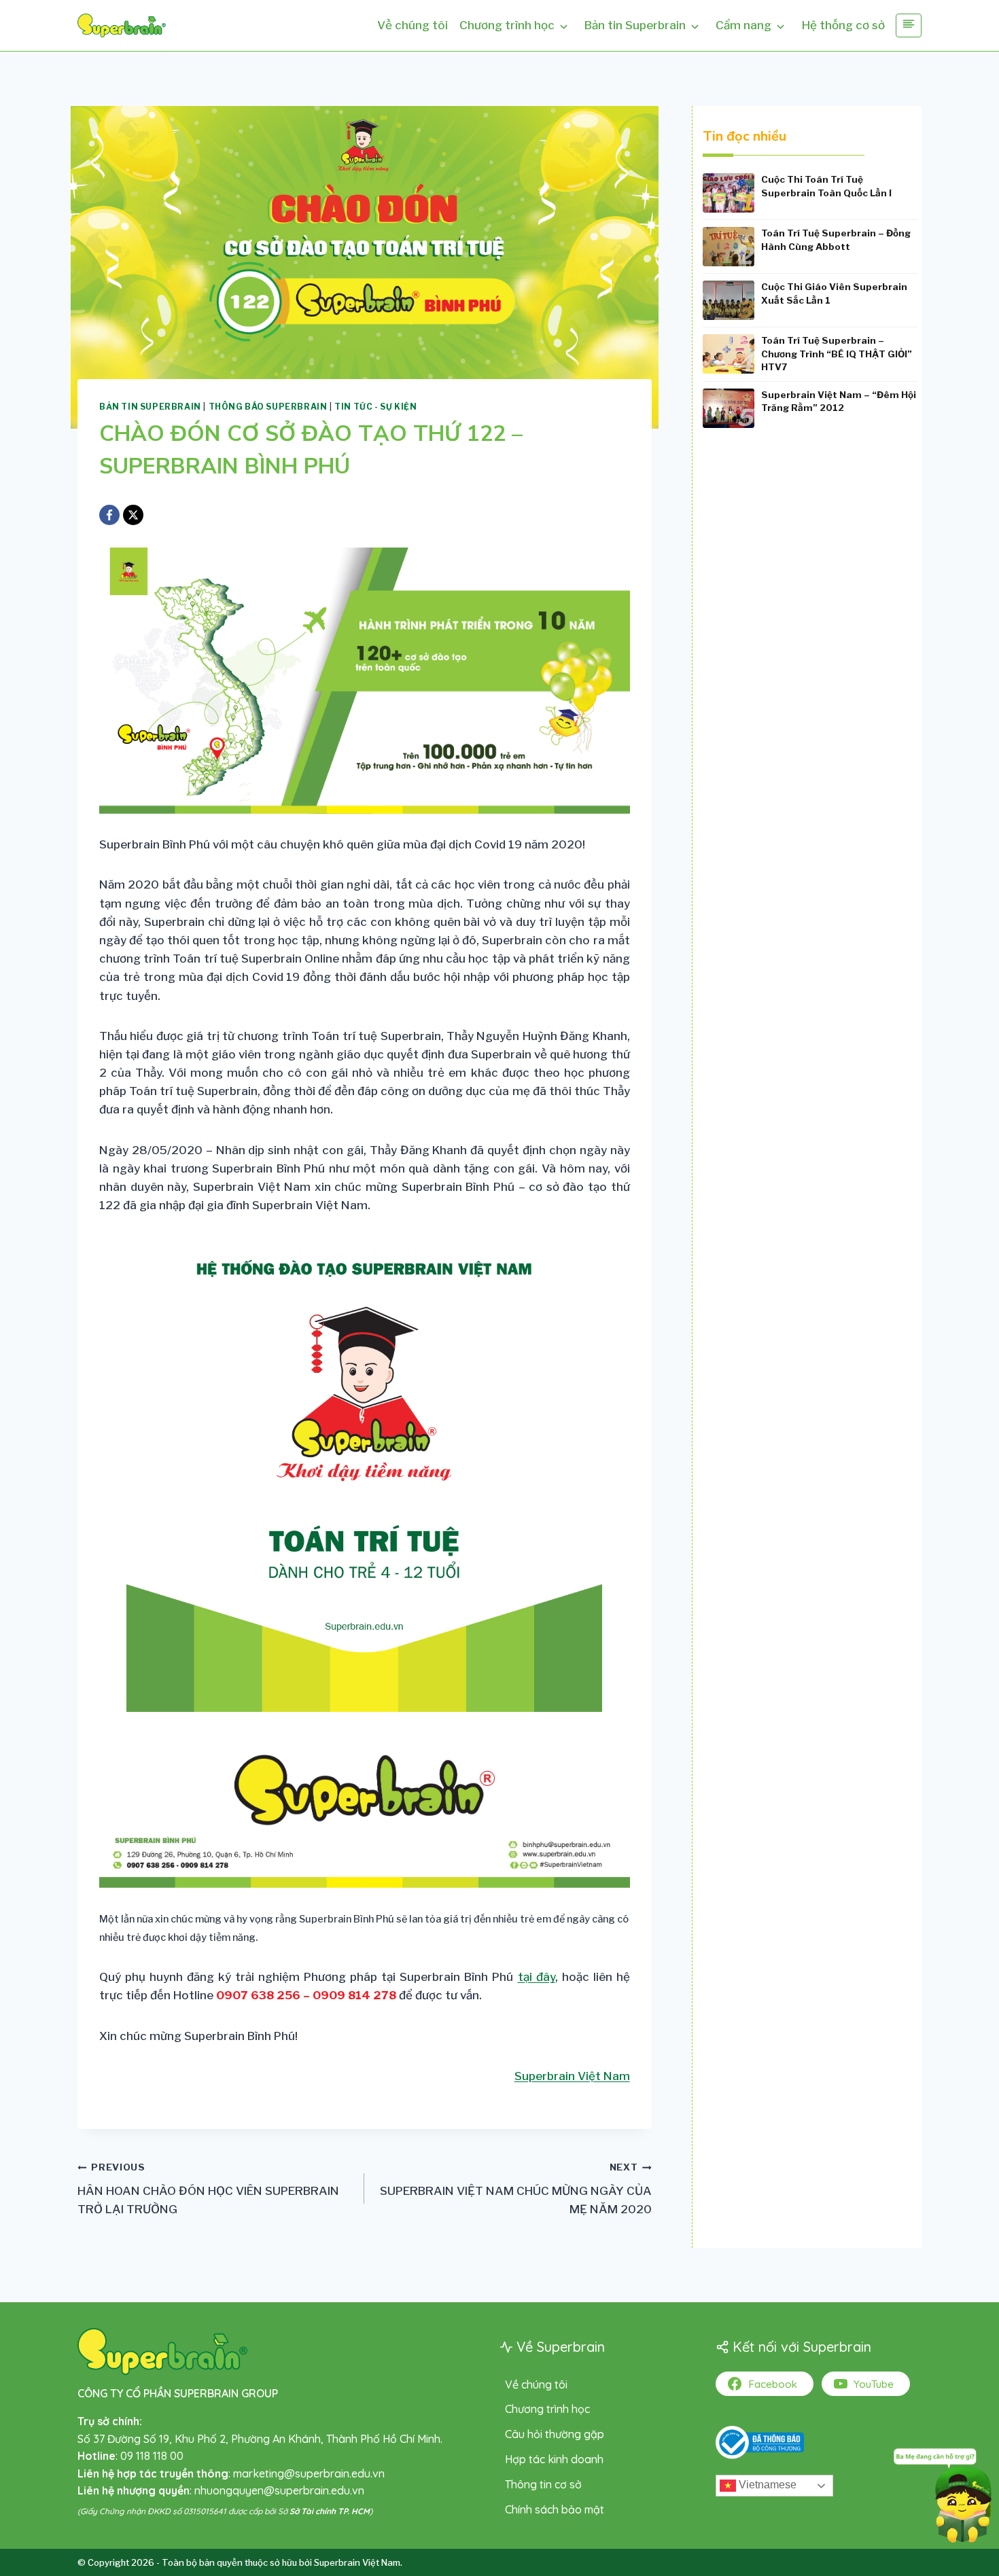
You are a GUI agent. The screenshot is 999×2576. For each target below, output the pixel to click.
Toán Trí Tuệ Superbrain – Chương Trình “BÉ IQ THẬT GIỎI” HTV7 (837, 354)
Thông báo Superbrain (268, 407)
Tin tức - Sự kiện (375, 407)
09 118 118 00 (152, 2456)
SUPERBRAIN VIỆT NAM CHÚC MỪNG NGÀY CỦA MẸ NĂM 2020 (515, 2189)
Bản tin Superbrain (635, 25)
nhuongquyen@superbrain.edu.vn (279, 2490)
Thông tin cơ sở (543, 2484)
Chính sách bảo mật (555, 2509)
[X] (133, 515)
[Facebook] (109, 515)
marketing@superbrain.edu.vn (309, 2473)
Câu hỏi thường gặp (555, 2434)
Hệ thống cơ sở (843, 25)
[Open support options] (943, 2493)
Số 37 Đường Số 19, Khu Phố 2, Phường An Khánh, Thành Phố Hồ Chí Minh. (260, 2439)
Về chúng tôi (413, 25)
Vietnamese (766, 2485)
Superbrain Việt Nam (572, 2076)
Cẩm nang (743, 25)
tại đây (537, 1977)
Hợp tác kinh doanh (554, 2459)
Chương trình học (507, 25)
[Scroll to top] (31, 2527)
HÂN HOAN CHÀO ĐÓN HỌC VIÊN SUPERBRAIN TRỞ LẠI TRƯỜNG (208, 2189)
